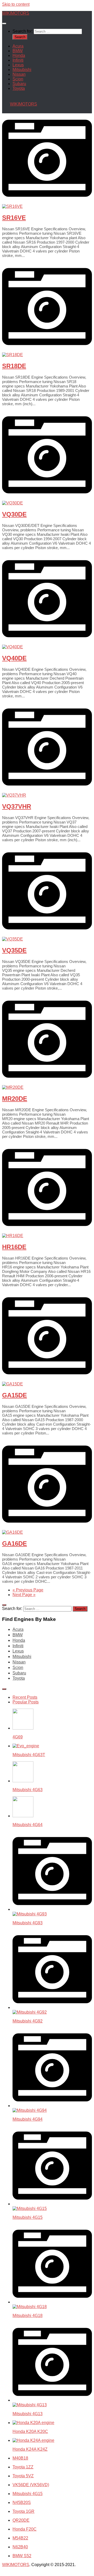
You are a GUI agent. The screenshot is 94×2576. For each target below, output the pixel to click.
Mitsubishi (22, 70)
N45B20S (22, 2503)
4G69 (18, 1737)
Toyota (19, 88)
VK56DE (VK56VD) (31, 2485)
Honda (19, 55)
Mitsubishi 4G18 (28, 2316)
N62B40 (20, 2547)
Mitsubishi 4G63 (28, 1790)
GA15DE (14, 1395)
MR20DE (15, 1099)
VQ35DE (14, 950)
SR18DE (14, 366)
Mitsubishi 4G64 (28, 1825)
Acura (18, 46)
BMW (18, 51)
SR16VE (14, 218)
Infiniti (18, 60)
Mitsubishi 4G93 (28, 1923)
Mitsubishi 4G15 (28, 2217)
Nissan (19, 74)
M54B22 (20, 2538)
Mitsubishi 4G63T (29, 1755)
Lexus (18, 65)
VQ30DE (14, 514)
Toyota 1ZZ (23, 2467)
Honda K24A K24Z (30, 2449)
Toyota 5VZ (23, 2476)
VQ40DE (14, 658)
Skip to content (16, 4)
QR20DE (21, 2520)
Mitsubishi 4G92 (28, 2021)
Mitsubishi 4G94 (28, 2119)
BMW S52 (22, 2556)
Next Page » (24, 1595)
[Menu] (4, 23)
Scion (18, 79)
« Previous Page (28, 1590)
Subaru (19, 84)
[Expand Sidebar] (4, 1605)
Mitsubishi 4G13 (28, 2414)
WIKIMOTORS (16, 13)
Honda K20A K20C (30, 2431)
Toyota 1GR (23, 2511)
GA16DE (14, 1543)
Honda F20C (25, 2529)
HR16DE (14, 1247)
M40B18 (20, 2458)
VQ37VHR (17, 806)
